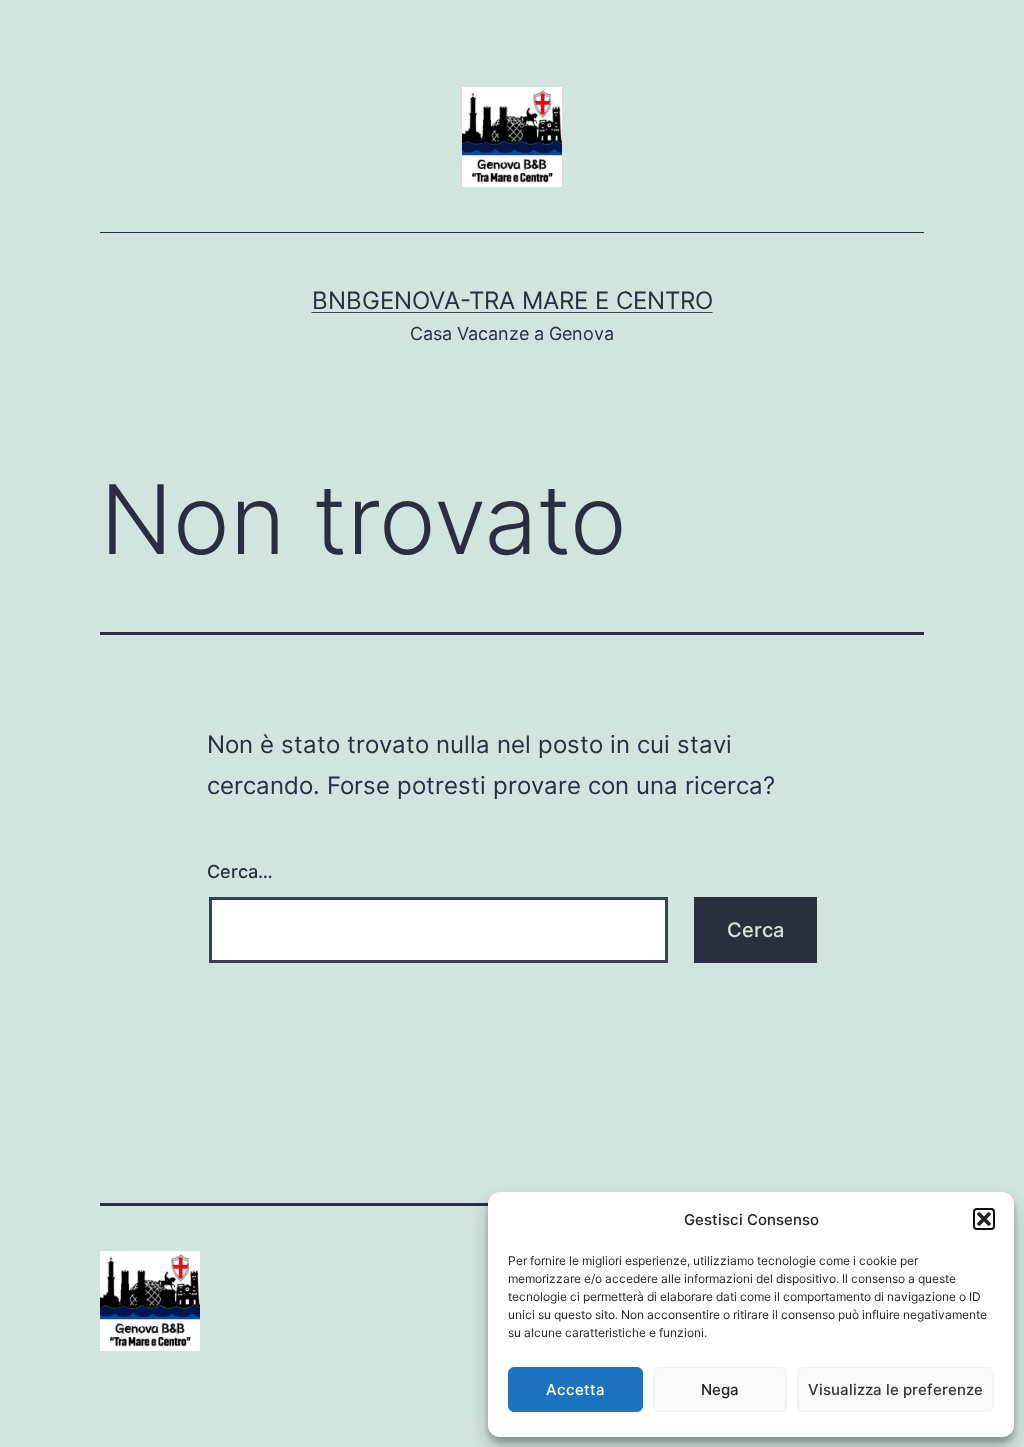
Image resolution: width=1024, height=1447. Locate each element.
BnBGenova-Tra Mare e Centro (512, 300)
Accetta (575, 1389)
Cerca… (240, 871)
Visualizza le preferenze (895, 1389)
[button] (984, 1219)
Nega (720, 1389)
